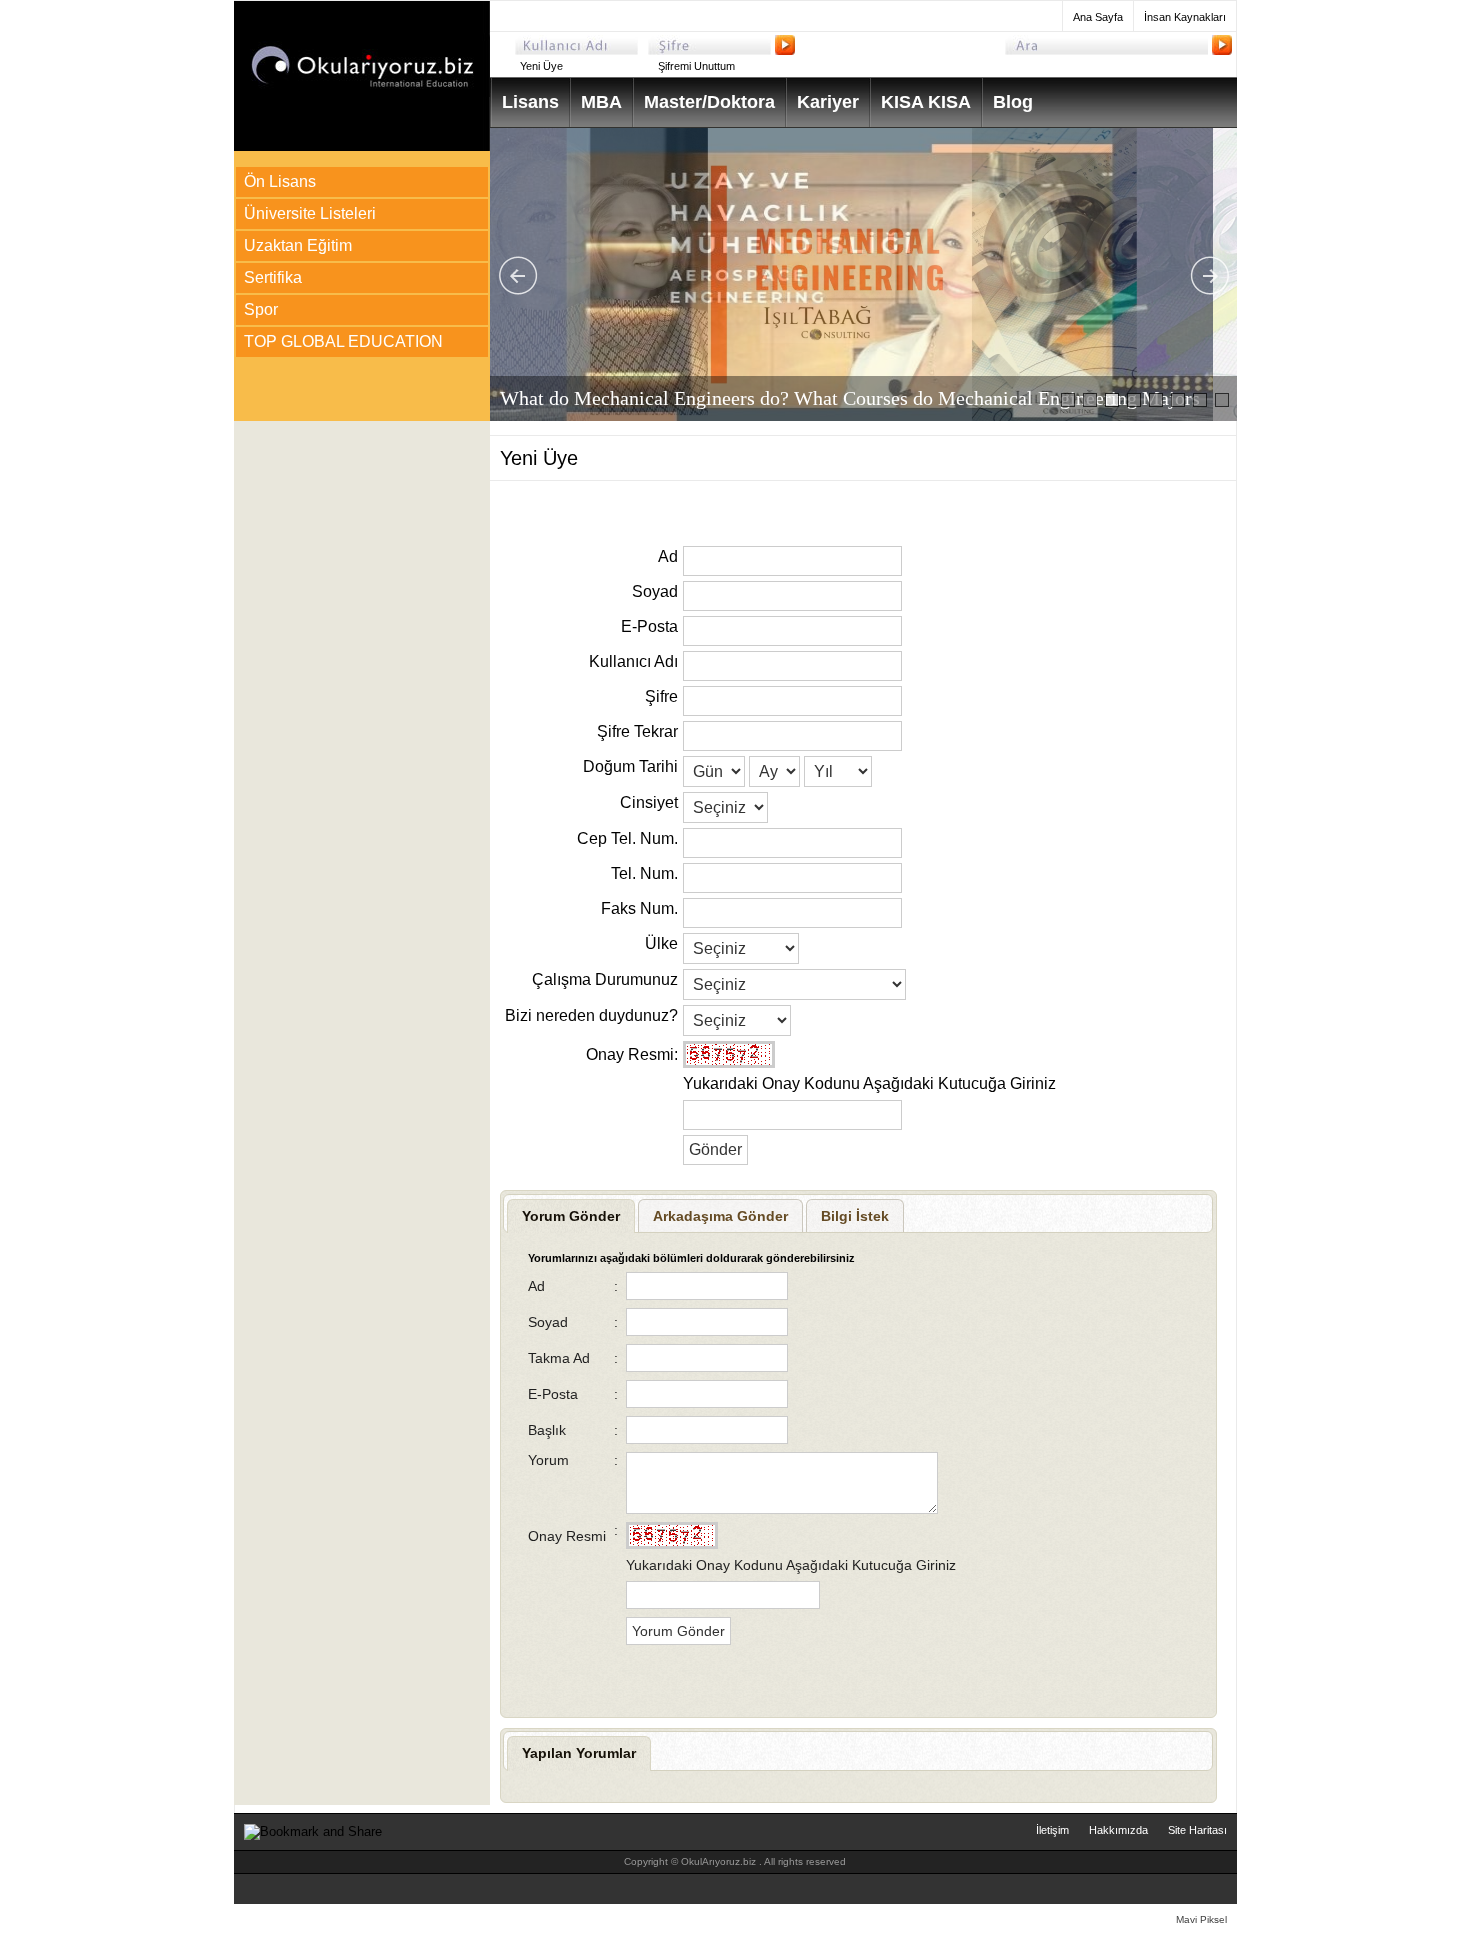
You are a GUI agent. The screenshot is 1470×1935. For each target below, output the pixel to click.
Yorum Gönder (571, 1216)
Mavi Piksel (1201, 1919)
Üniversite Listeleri (310, 213)
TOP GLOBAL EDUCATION (343, 341)
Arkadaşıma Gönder (720, 1216)
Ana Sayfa (1098, 17)
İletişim (1052, 1830)
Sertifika (273, 277)
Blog (1013, 102)
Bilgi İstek (855, 1216)
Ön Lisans (280, 181)
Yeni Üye (541, 66)
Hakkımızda (1118, 1830)
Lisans (530, 102)
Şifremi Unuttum (696, 66)
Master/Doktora (709, 102)
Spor (261, 309)
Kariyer (828, 102)
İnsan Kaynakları (1185, 17)
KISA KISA (926, 102)
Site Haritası (1197, 1830)
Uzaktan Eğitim (298, 245)
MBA (601, 102)
